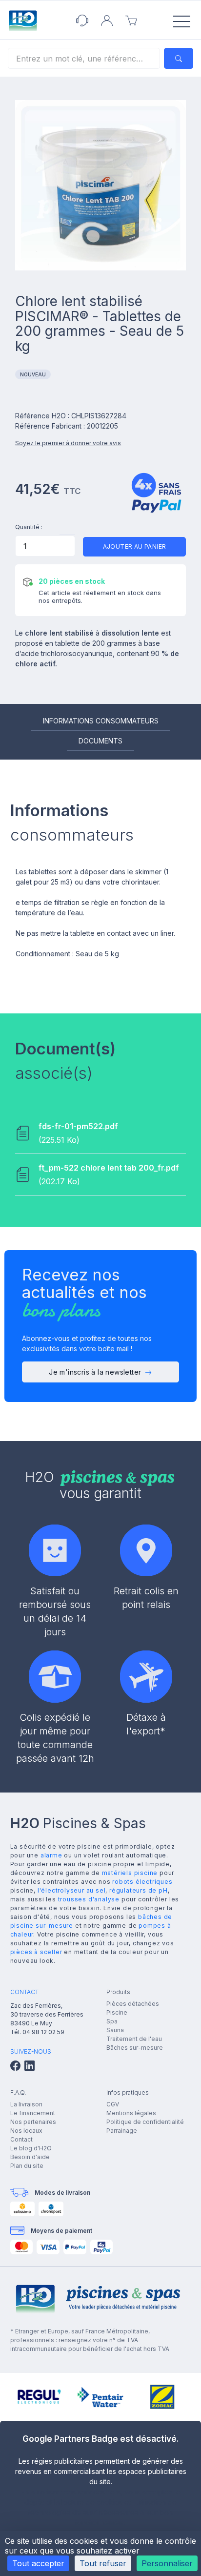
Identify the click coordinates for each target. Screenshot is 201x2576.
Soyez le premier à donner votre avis (68, 443)
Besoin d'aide (30, 2157)
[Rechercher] (179, 58)
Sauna (115, 2030)
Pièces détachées (133, 2004)
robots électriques (142, 1882)
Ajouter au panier (135, 546)
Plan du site (27, 2166)
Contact (21, 2139)
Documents (100, 741)
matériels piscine (130, 1873)
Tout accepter (38, 2563)
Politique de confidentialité (145, 2122)
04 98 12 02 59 (43, 2032)
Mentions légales (131, 2113)
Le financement (33, 2113)
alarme (51, 1855)
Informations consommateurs (101, 721)
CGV (113, 2104)
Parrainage (122, 2131)
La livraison (26, 2104)
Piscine (117, 2012)
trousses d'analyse (89, 1899)
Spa (112, 2021)
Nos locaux (26, 2131)
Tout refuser (103, 2563)
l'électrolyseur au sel (72, 1890)
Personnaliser (167, 2563)
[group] (39, 2397)
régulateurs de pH (139, 1890)
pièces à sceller (36, 1952)
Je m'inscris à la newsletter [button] (95, 1372)
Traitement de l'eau (134, 2039)
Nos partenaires (33, 2122)
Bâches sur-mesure (135, 2048)
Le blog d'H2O (31, 2148)
